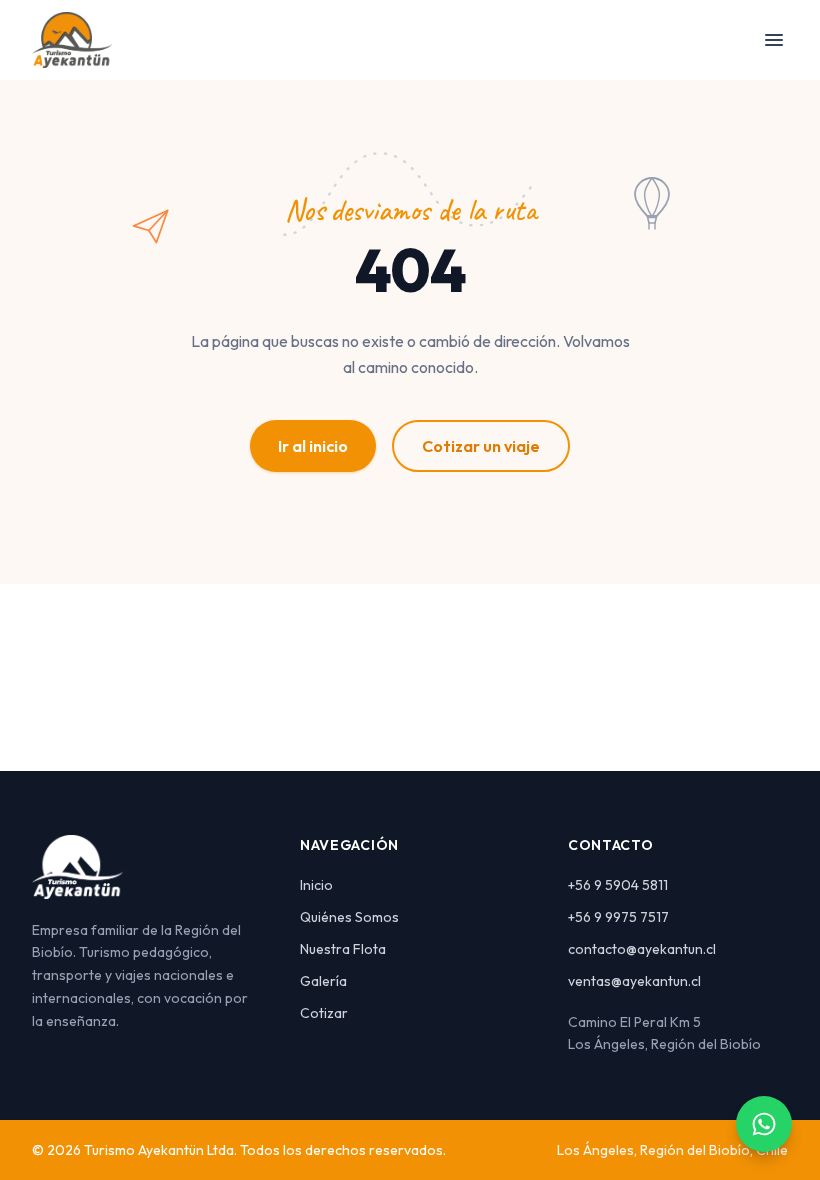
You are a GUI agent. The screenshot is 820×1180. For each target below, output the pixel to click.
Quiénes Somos (349, 917)
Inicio (316, 885)
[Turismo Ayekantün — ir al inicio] (72, 40)
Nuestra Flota (343, 949)
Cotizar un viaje (481, 446)
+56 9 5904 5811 (618, 885)
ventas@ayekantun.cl (634, 981)
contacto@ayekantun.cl (642, 949)
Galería (323, 981)
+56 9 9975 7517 (618, 917)
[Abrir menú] (774, 40)
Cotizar (324, 1013)
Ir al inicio (313, 446)
